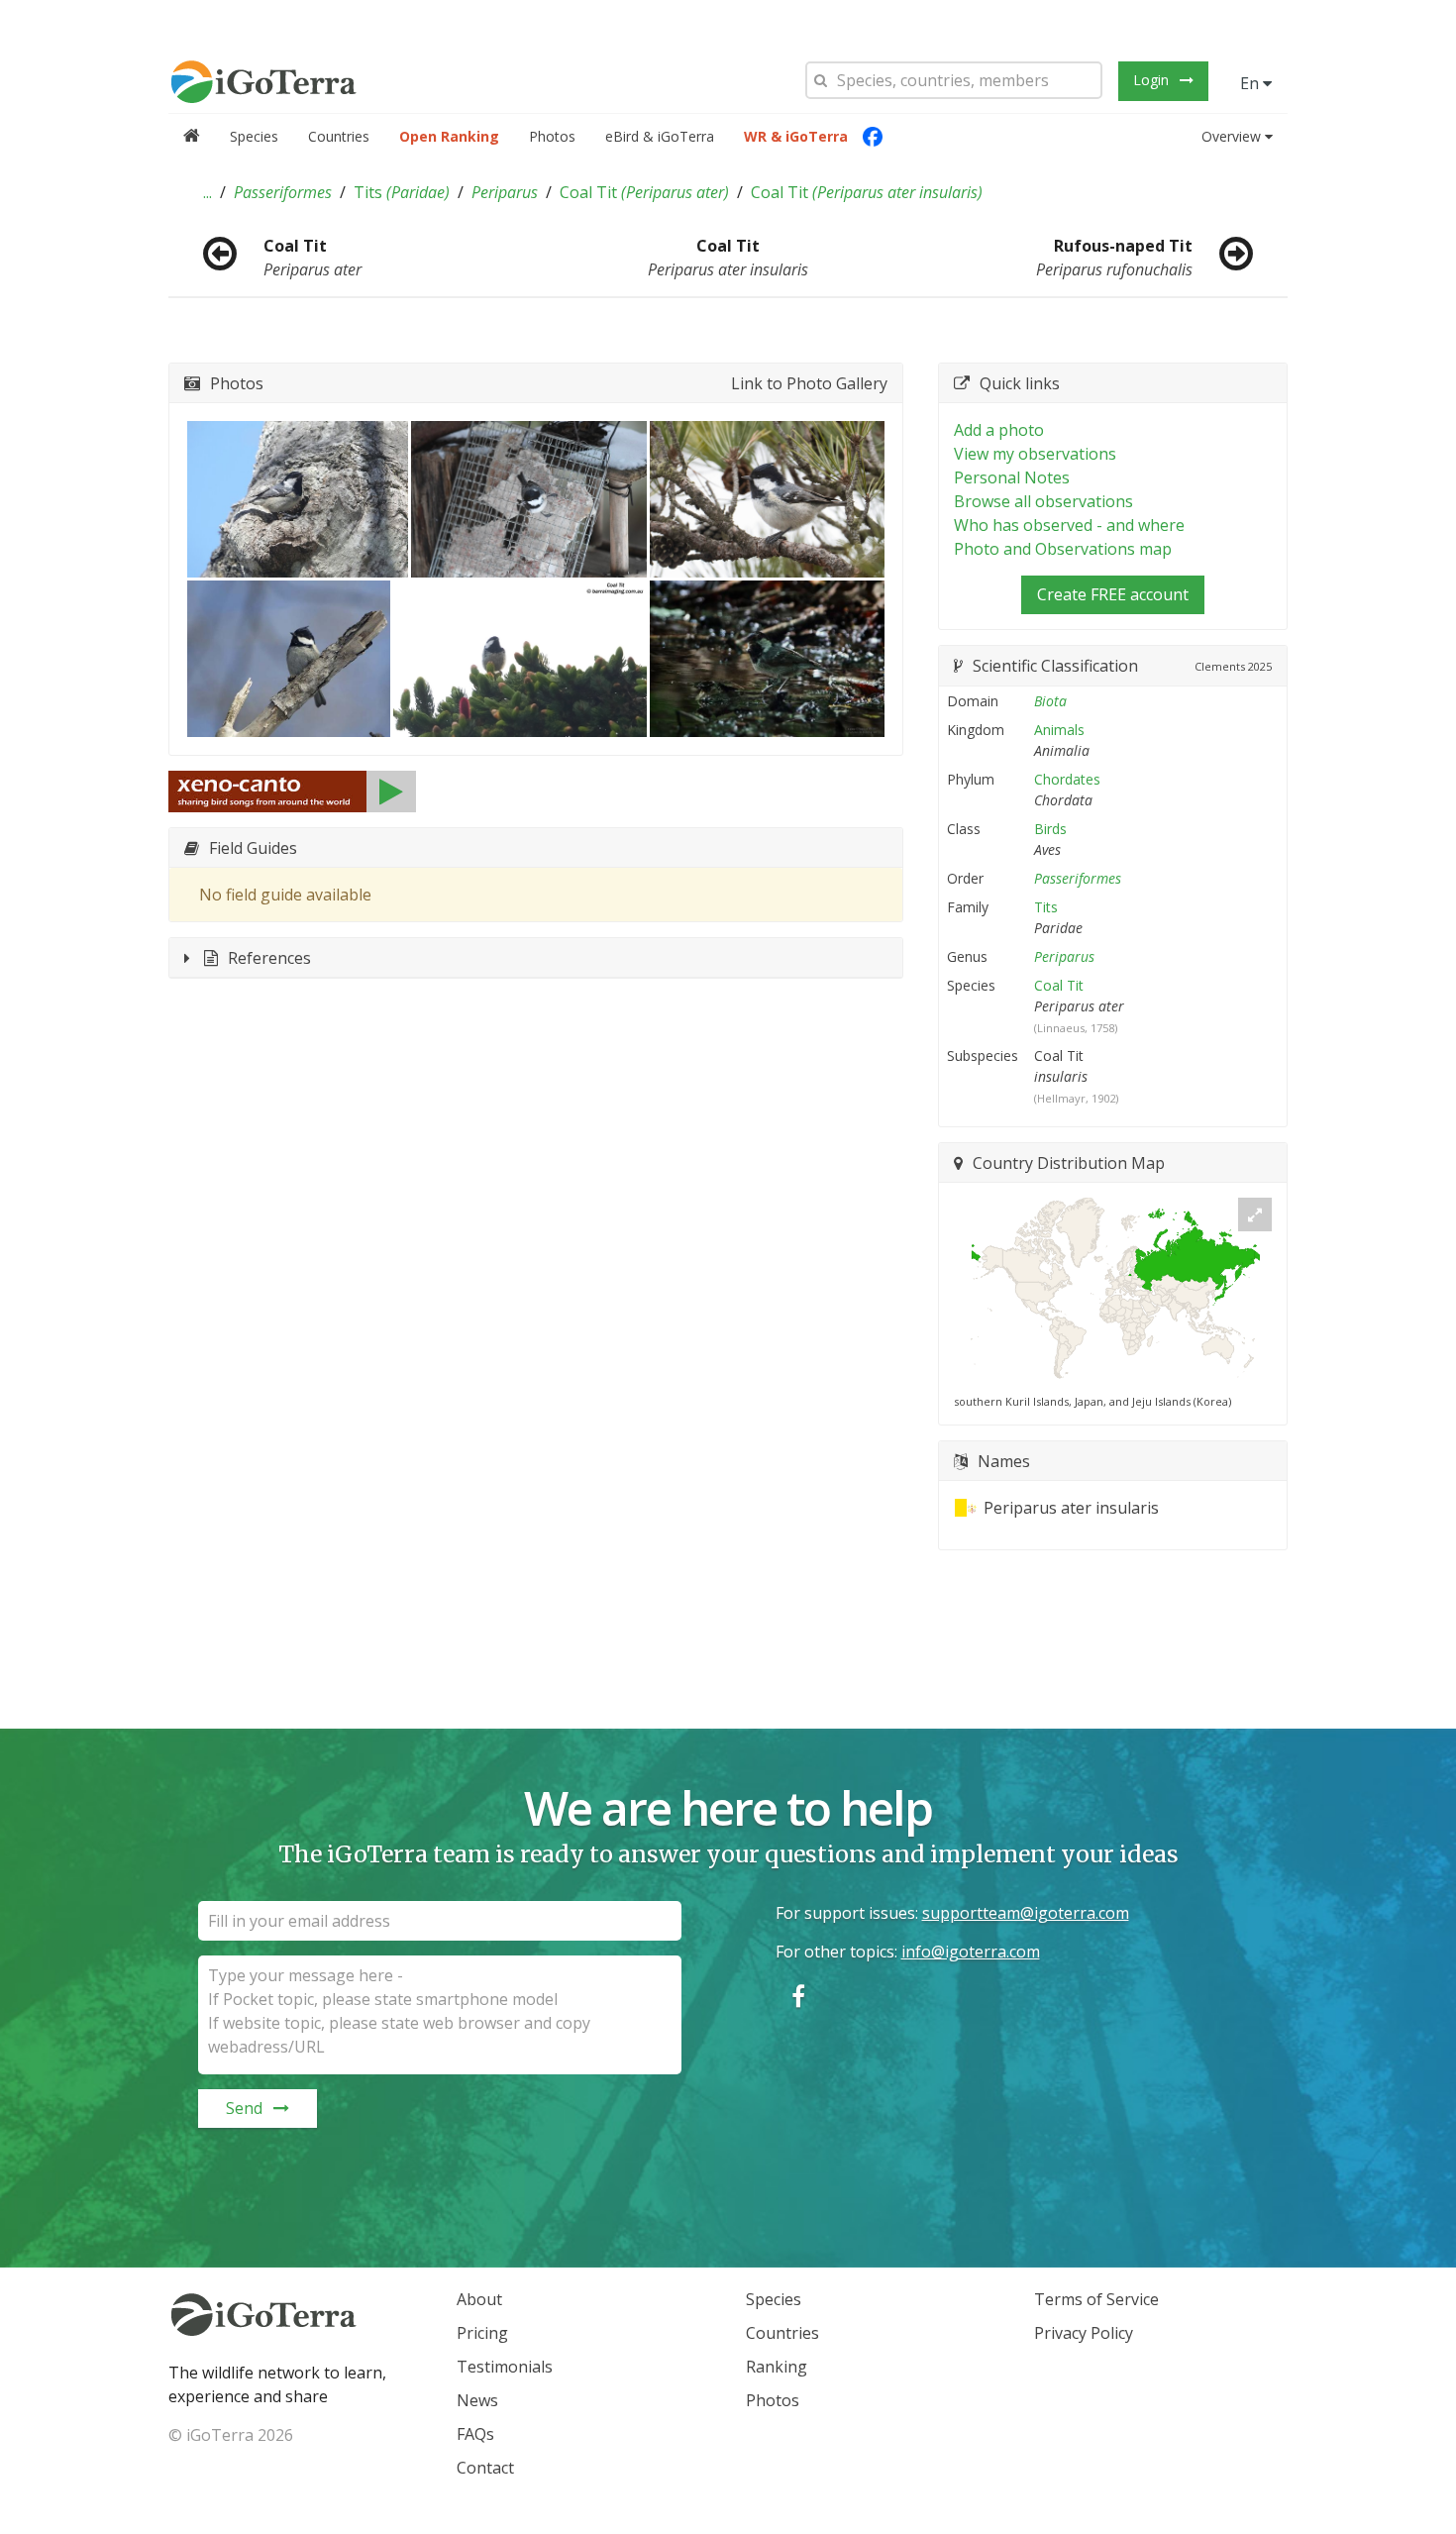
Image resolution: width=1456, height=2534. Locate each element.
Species (254, 136)
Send (244, 2108)
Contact (485, 2468)
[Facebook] (873, 137)
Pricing (482, 2333)
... (208, 192)
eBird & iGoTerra (660, 136)
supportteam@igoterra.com (1026, 1913)
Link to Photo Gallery (809, 383)
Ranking (777, 2367)
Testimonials (505, 2367)
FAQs (475, 2434)
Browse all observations (1043, 501)
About (479, 2299)
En (1251, 83)
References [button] (269, 958)
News (477, 2400)
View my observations (1035, 454)
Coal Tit (644, 192)
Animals (1059, 730)
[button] (208, 192)
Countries (339, 136)
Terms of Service (1096, 2299)
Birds (1050, 829)
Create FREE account (1113, 594)
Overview (1231, 136)
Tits (402, 192)
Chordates (1067, 779)
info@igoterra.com (971, 1952)
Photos (552, 136)
